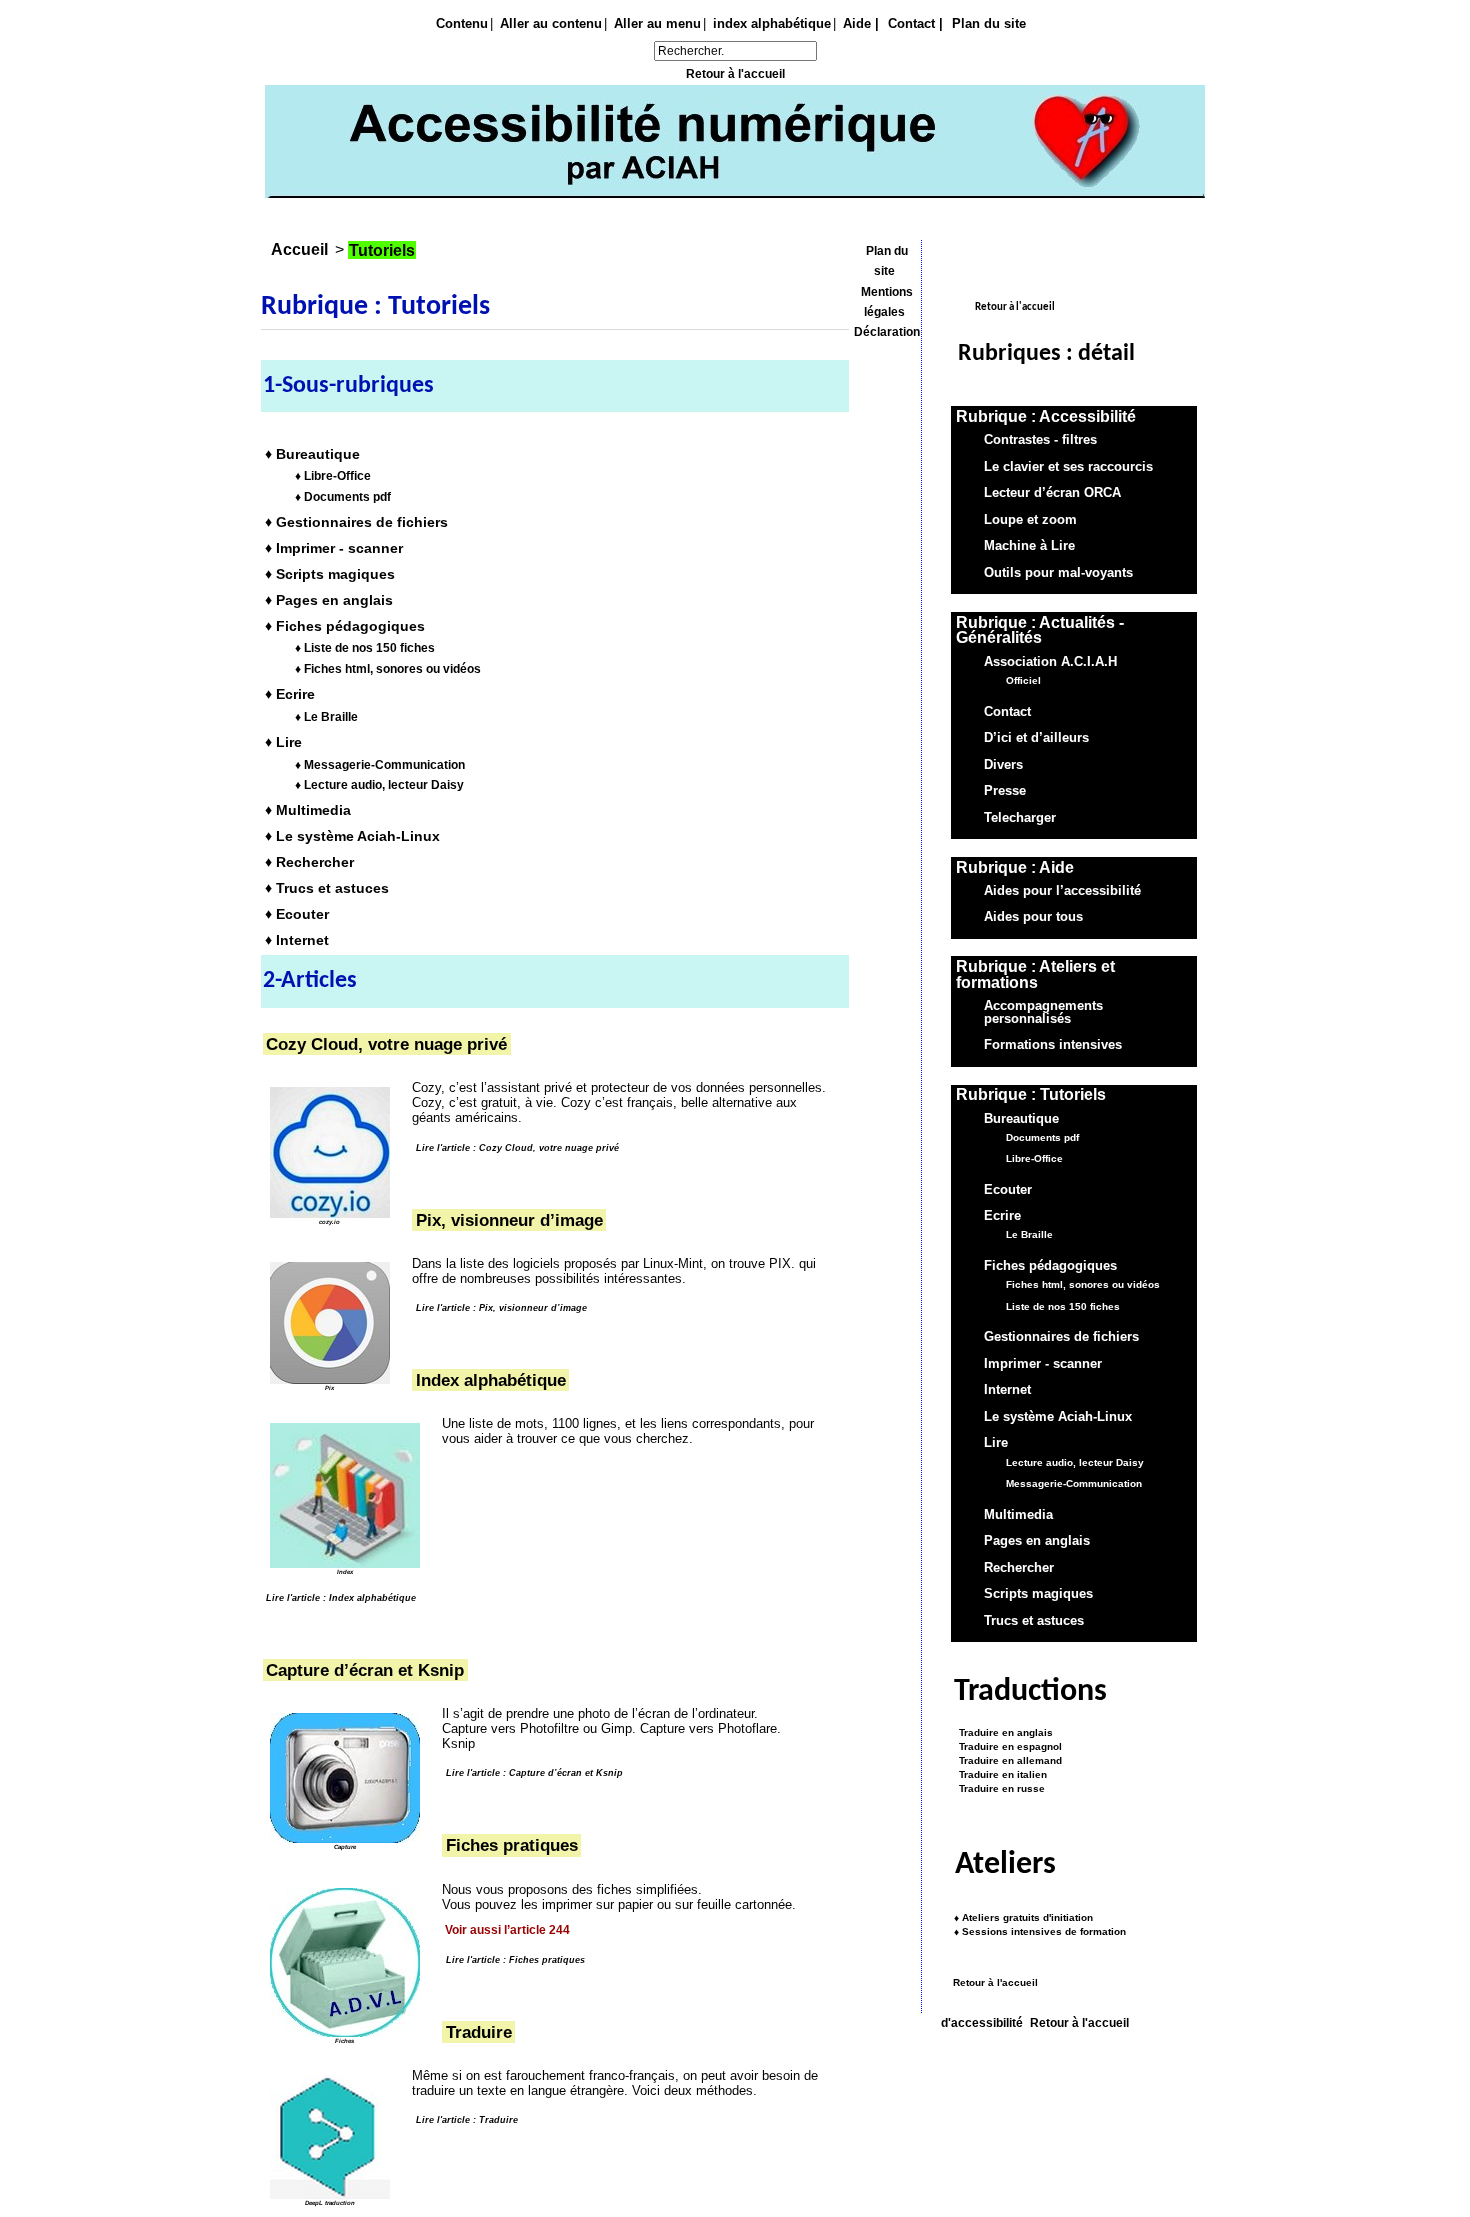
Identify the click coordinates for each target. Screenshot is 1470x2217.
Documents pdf (1042, 1137)
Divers (1003, 765)
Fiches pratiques (512, 1846)
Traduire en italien (1000, 1774)
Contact (1007, 712)
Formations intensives (1053, 1046)
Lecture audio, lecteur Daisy (1075, 1462)
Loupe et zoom (1030, 520)
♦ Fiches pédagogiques (345, 626)
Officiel (1023, 680)
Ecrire (1002, 1216)
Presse (1005, 791)
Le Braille (1029, 1235)
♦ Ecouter (297, 914)
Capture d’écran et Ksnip (365, 1670)
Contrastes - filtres (1040, 440)
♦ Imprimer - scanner (334, 548)
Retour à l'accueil (735, 74)
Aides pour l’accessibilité (1062, 891)
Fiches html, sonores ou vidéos (1083, 1285)
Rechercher (1019, 1568)
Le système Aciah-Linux (1058, 1417)
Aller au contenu (551, 23)
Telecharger (1020, 818)
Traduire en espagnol (1007, 1747)
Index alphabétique (491, 1380)
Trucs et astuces (1034, 1621)
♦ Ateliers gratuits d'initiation (1023, 1917)
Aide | (861, 23)
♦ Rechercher (309, 862)
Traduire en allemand (1007, 1760)
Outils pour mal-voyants (1058, 573)
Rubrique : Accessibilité (1046, 416)
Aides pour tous (1033, 918)
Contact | (915, 23)
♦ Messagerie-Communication (380, 764)
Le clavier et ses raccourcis (1068, 467)
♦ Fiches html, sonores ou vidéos (388, 669)
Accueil (299, 249)
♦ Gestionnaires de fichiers (356, 522)
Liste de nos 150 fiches (1063, 1306)
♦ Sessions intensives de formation (1040, 1931)
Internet (1007, 1391)
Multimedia (1018, 1515)
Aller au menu (657, 23)
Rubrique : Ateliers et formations (1035, 974)
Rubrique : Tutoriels (1031, 1094)
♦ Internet (297, 940)
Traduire (479, 2032)
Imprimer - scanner (1043, 1364)
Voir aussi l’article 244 (507, 1930)
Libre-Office (1034, 1158)
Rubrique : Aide (1015, 867)
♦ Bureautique (312, 453)
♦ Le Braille (326, 717)
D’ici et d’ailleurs (1036, 738)
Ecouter (1008, 1190)
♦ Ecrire (290, 694)
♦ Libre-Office (333, 476)
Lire (996, 1444)
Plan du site (989, 23)
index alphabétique (772, 23)
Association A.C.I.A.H (1050, 662)
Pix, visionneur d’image (509, 1220)
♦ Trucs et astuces (327, 888)
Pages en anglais (1037, 1541)
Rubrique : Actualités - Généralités (1040, 630)
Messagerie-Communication (1074, 1483)
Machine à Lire (1029, 546)
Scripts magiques (1038, 1594)
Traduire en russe (999, 1788)
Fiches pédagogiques (1050, 1266)
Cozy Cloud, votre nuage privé (386, 1044)
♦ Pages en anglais (329, 600)
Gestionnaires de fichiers (1061, 1338)
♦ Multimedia (308, 810)
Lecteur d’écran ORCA (1052, 493)
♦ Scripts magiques (330, 574)
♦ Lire (283, 742)
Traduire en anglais (1003, 1733)
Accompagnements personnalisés (1043, 1012)
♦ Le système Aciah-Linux (352, 836)
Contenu (462, 23)
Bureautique (1021, 1119)
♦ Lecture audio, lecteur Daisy (379, 785)
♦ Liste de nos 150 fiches (365, 648)
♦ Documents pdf (343, 497)
